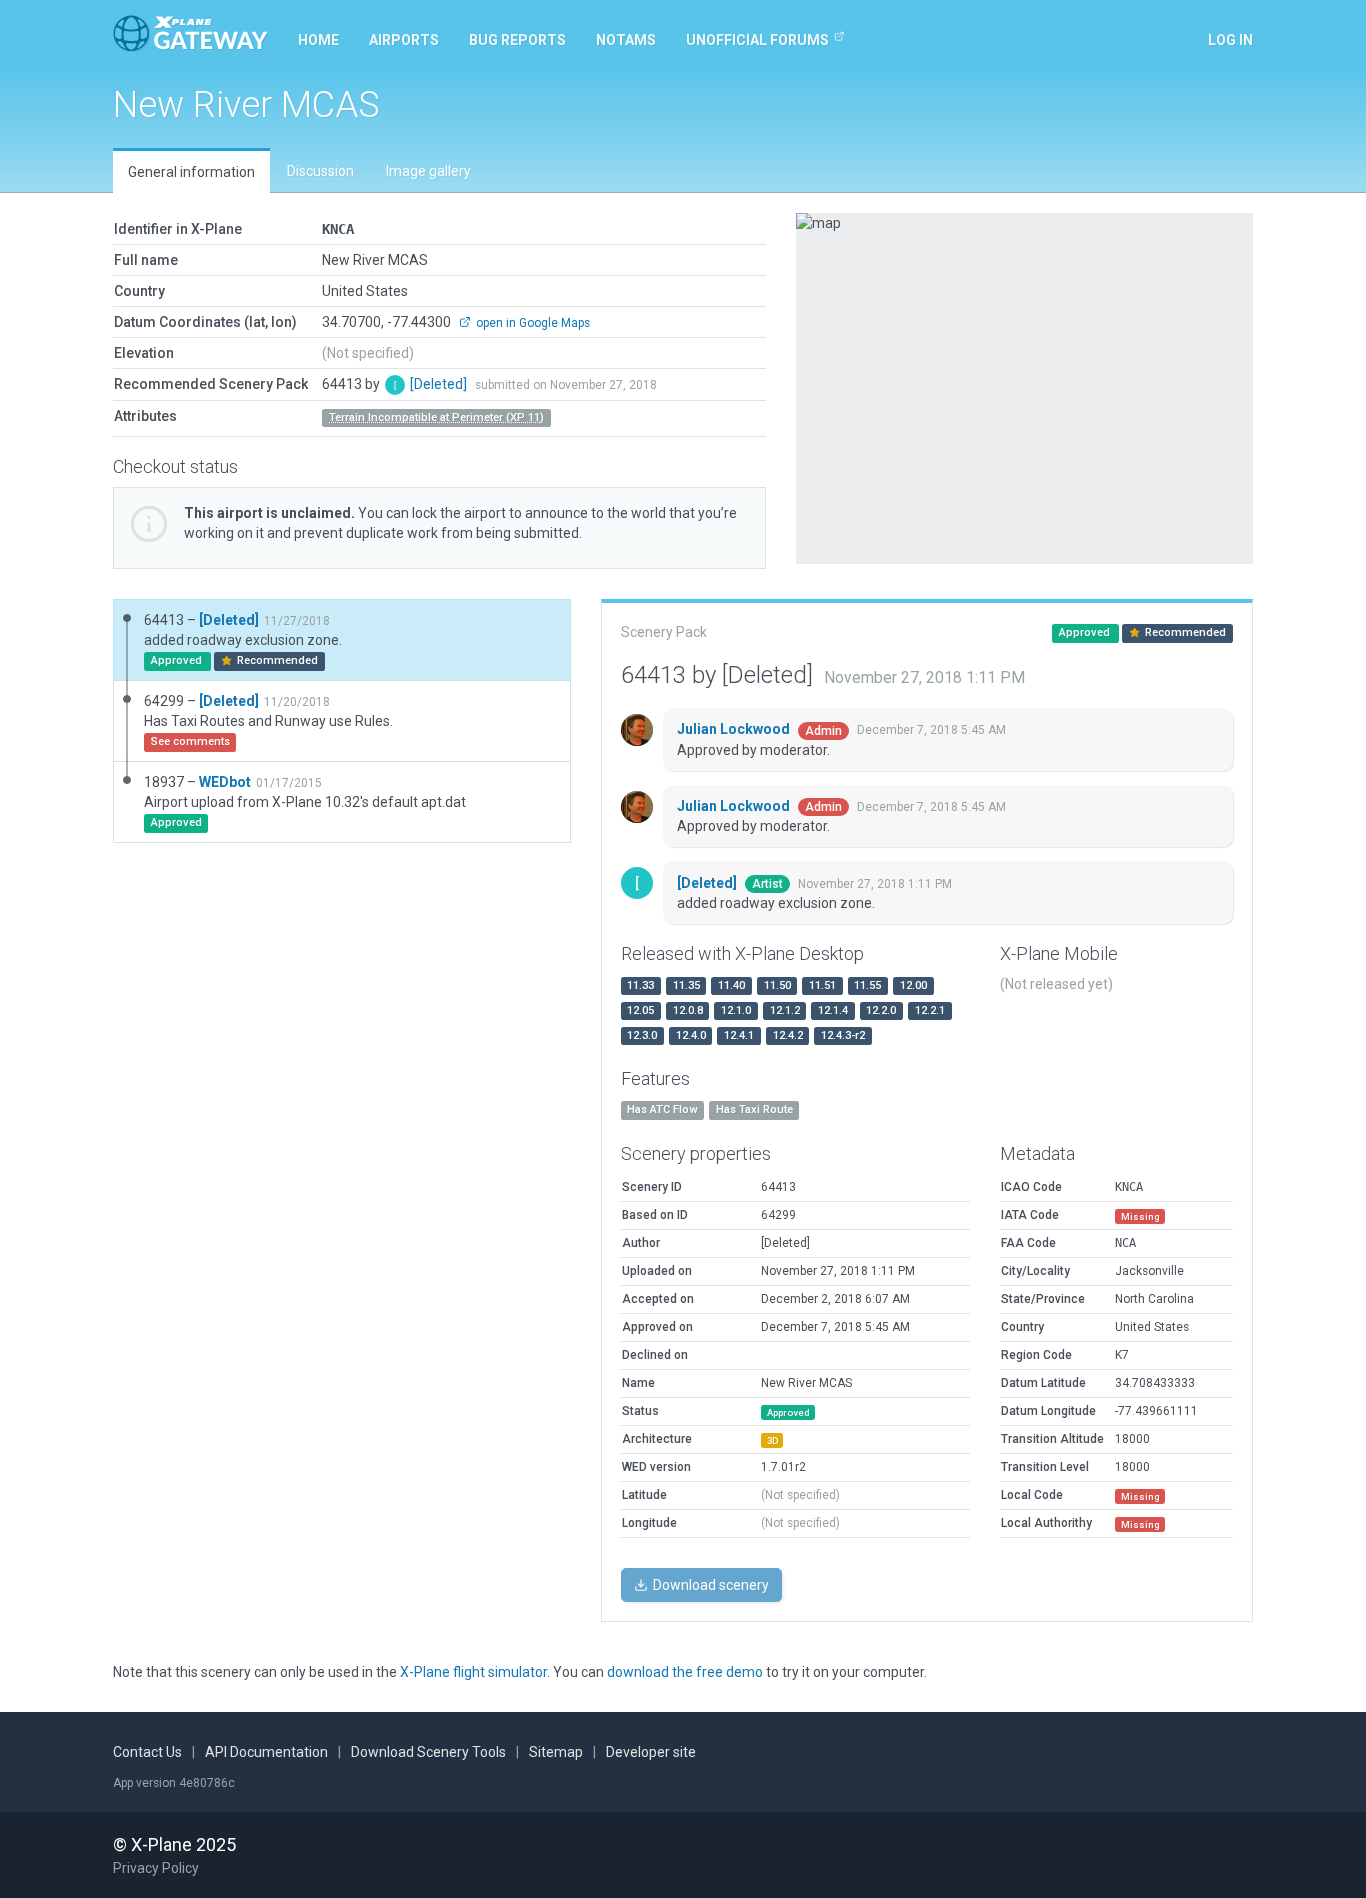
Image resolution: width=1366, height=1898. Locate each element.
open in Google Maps (531, 323)
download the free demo (685, 1672)
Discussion (320, 171)
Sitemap (556, 1752)
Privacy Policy (156, 1868)
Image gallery (428, 171)
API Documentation (266, 1752)
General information (191, 172)
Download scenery (709, 1585)
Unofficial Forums (757, 40)
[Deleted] (440, 384)
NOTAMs (626, 40)
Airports (404, 40)
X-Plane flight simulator (473, 1672)
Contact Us (147, 1752)
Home (318, 40)
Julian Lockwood (735, 729)
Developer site (651, 1752)
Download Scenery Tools (428, 1752)
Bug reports (517, 40)
